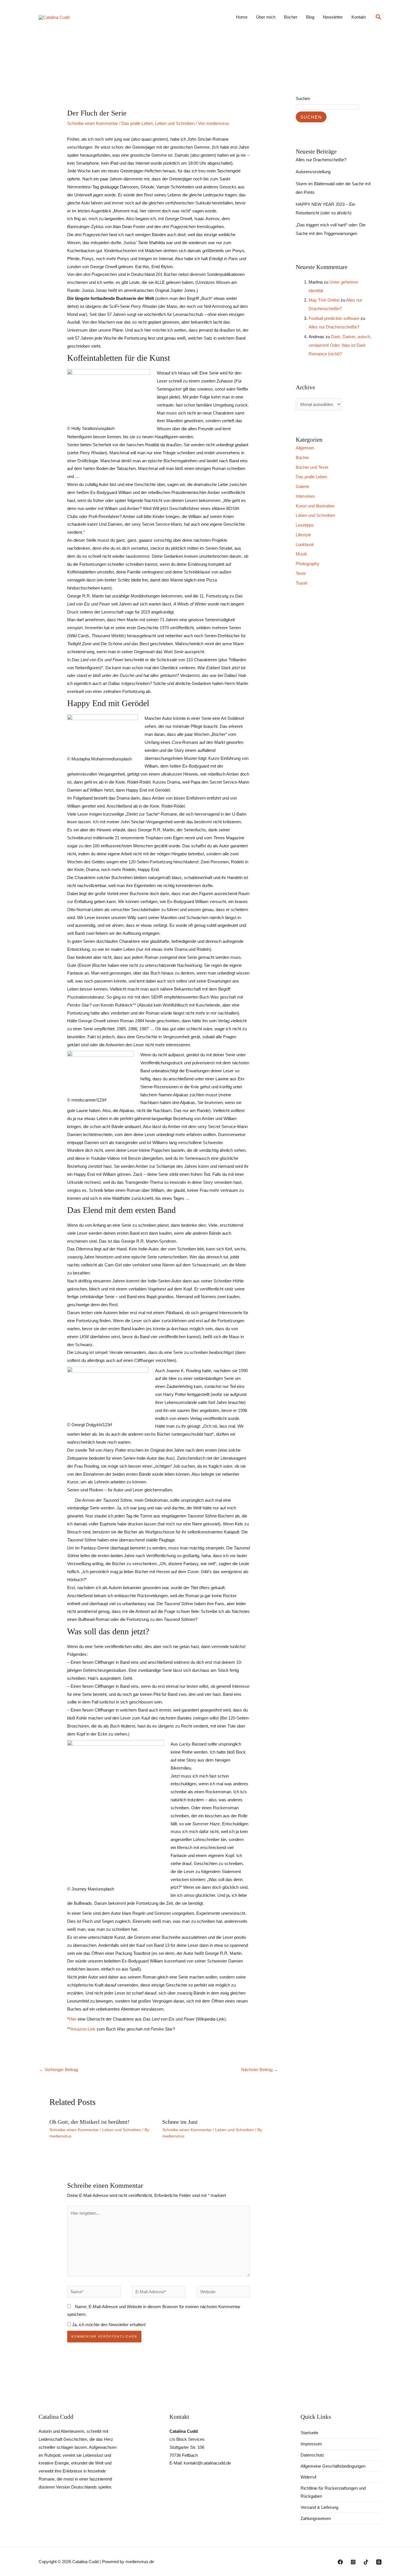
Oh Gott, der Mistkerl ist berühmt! (90, 2122)
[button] (379, 17)
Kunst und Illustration (315, 506)
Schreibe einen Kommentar (93, 123)
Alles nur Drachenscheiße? (321, 160)
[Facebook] (340, 2562)
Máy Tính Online (324, 300)
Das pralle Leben (137, 123)
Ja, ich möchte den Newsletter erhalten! (108, 2325)
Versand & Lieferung (319, 2507)
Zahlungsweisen (316, 2518)
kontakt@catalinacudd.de (207, 2463)
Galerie (302, 486)
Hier (73, 2019)
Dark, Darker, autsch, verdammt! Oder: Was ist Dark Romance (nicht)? (340, 345)
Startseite (309, 2433)
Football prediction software (334, 318)
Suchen (303, 98)
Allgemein (305, 448)
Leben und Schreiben (175, 123)
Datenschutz (312, 2455)
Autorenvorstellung (313, 172)
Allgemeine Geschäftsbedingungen (333, 2466)
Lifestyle (303, 535)
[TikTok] (366, 2562)
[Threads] (379, 2562)
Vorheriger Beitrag (59, 2070)
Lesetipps (305, 525)
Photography (308, 564)
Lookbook (305, 544)
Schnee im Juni (180, 2122)
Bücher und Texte (312, 467)
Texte (301, 573)
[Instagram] (353, 2562)
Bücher (302, 458)
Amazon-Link (83, 2029)
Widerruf (308, 2477)
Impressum (311, 2444)
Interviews (305, 496)
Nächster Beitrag (260, 2070)
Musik (301, 554)
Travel (301, 583)
